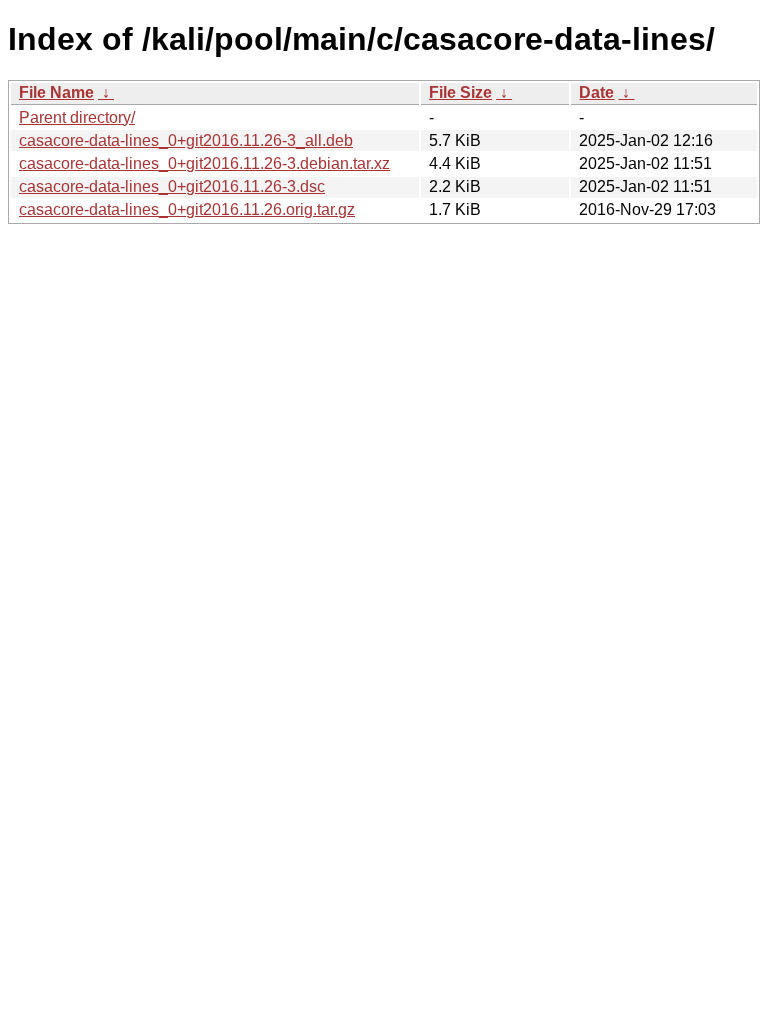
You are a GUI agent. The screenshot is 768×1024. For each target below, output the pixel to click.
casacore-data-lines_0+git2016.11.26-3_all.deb (186, 140)
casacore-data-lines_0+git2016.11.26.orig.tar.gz (187, 209)
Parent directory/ (77, 117)
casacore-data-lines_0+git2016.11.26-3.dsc (172, 186)
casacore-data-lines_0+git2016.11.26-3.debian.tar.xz (204, 163)
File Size (460, 92)
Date (596, 92)
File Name (56, 92)
